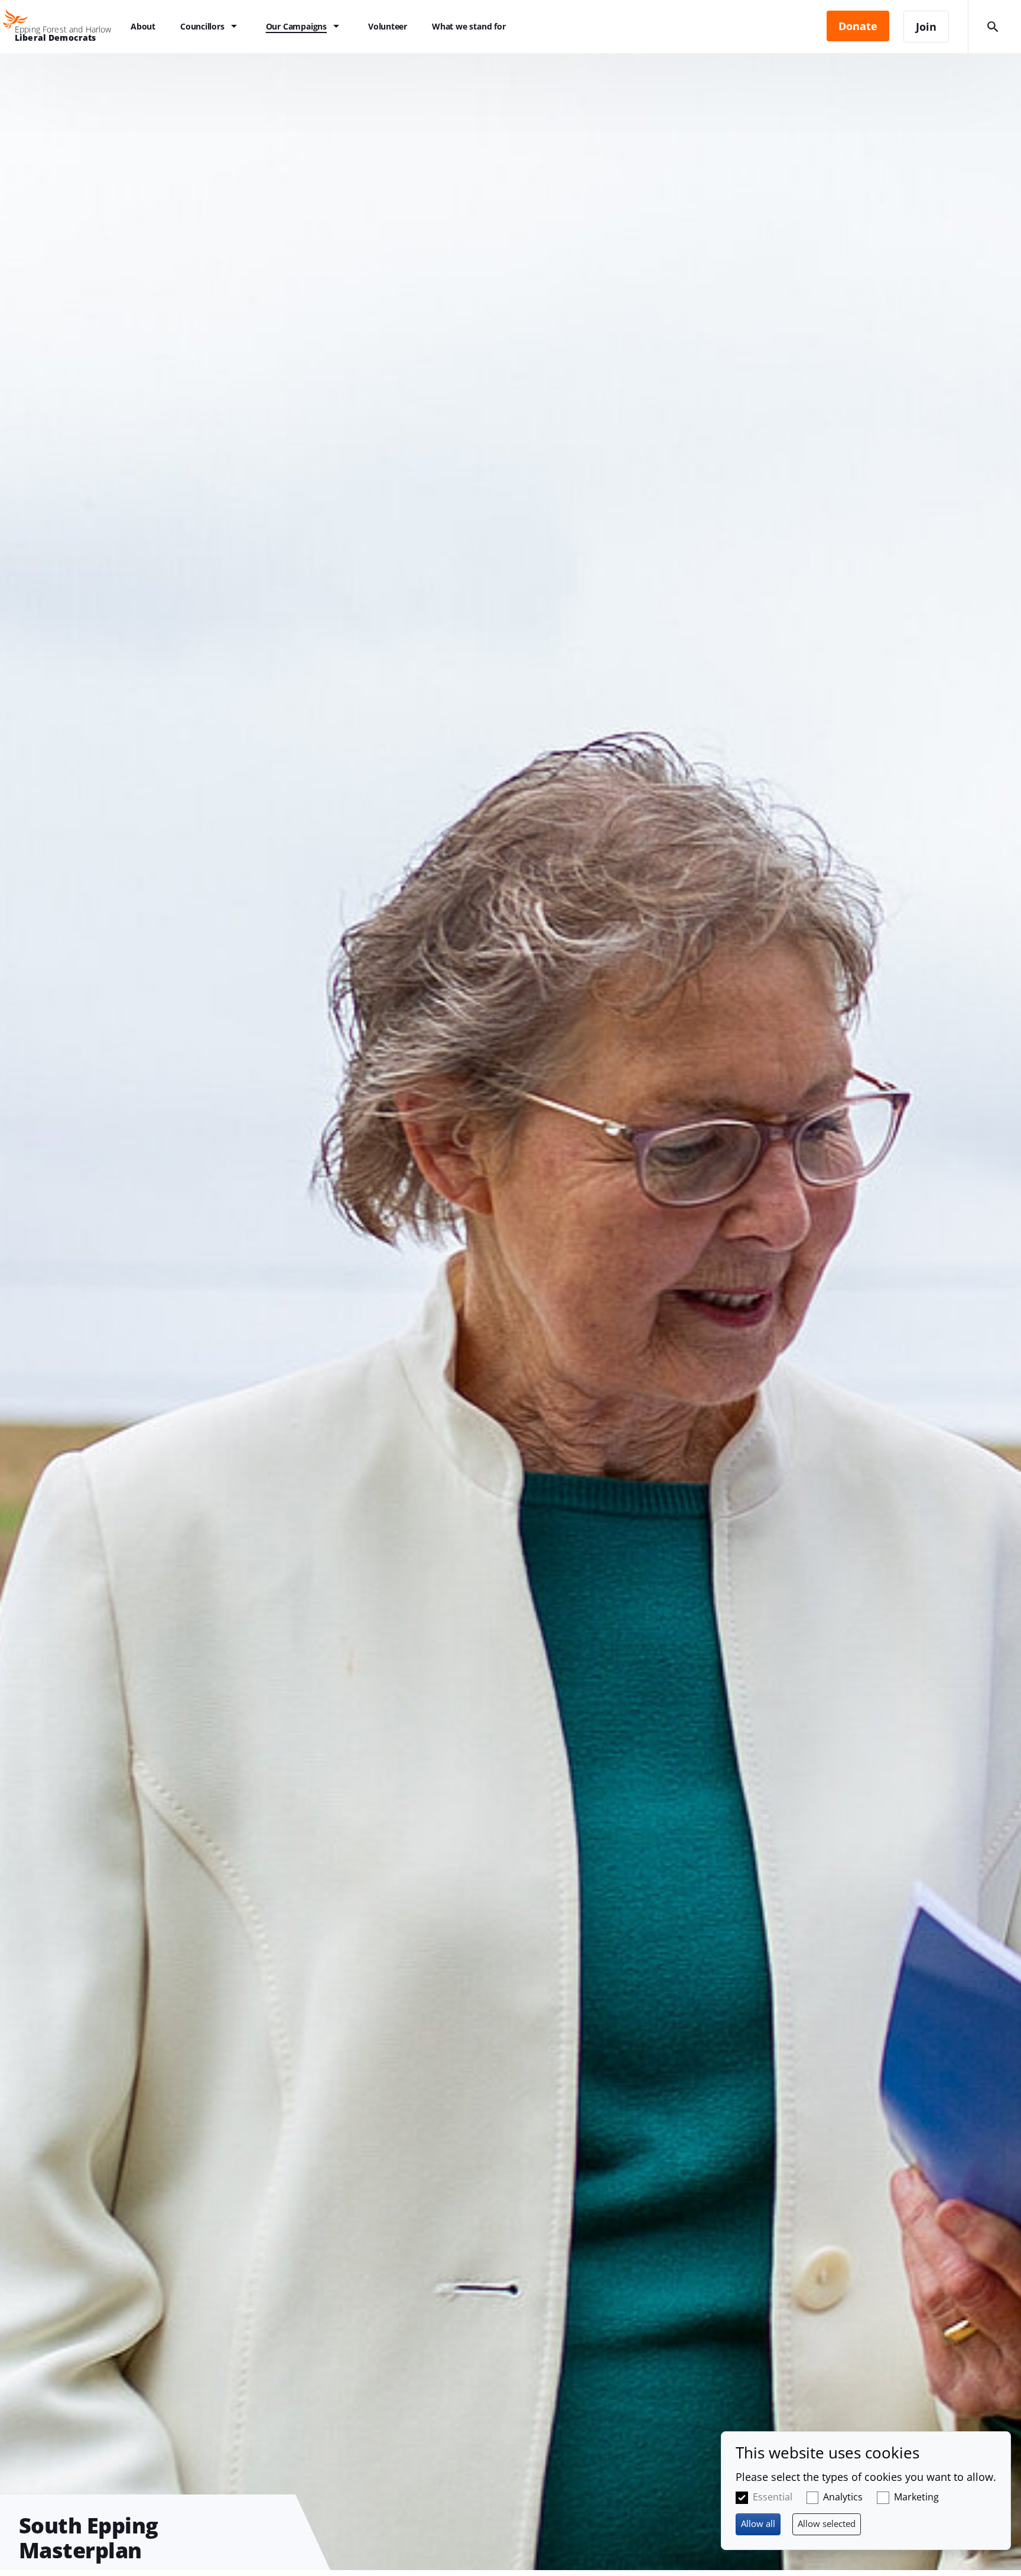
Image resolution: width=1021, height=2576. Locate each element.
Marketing (916, 2497)
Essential (773, 2497)
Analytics (843, 2497)
